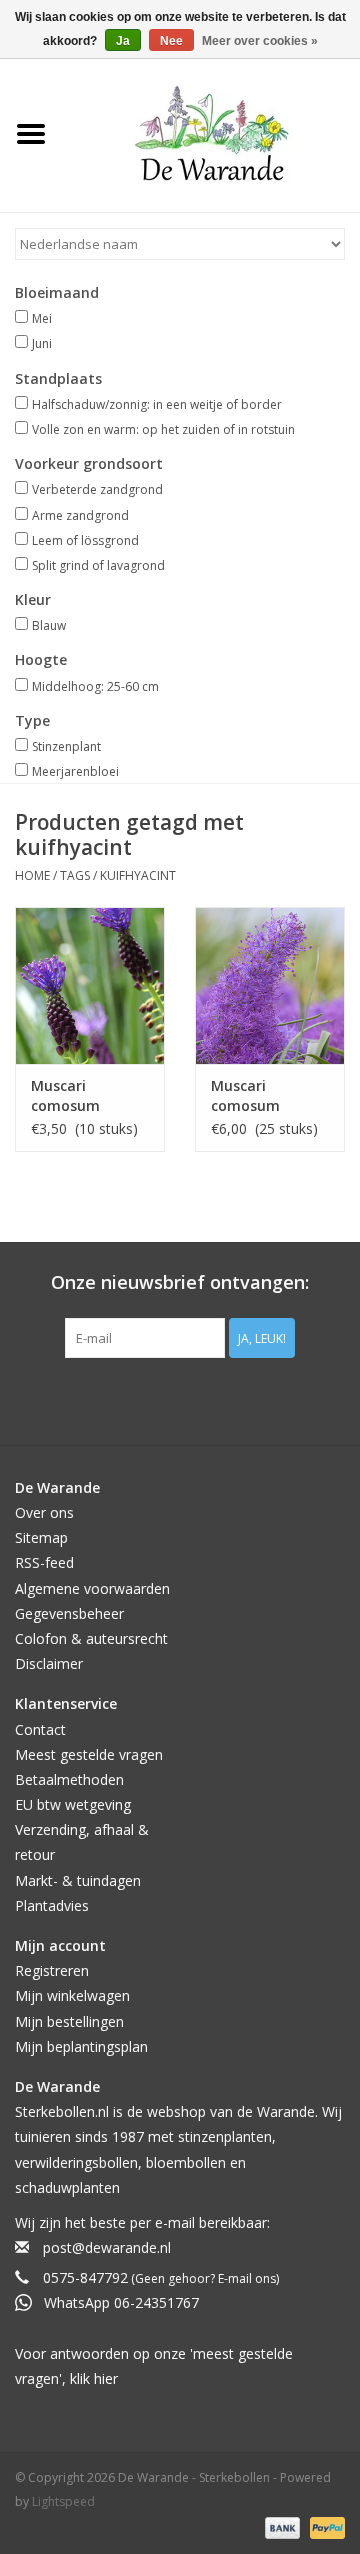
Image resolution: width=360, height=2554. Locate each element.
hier (106, 2378)
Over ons (44, 1512)
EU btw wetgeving (73, 1804)
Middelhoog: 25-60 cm (95, 686)
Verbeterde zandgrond (97, 489)
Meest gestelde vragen (89, 1754)
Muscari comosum (65, 1095)
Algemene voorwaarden (92, 1588)
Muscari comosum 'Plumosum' (251, 1096)
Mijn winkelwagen (72, 1995)
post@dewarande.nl (107, 2247)
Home (32, 875)
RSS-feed (44, 1562)
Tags (75, 875)
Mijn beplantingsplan (81, 2046)
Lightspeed (63, 2501)
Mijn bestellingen (69, 2021)
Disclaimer (49, 1663)
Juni (42, 343)
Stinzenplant (66, 746)
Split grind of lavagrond (98, 565)
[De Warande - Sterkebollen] (211, 133)
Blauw (49, 625)
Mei (42, 318)
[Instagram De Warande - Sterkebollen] (198, 1399)
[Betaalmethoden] (280, 2526)
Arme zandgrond (80, 515)
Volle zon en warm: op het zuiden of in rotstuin (163, 429)
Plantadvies (52, 1905)
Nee (171, 41)
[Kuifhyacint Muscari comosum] (90, 985)
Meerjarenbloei (75, 771)
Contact (40, 1729)
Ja (123, 41)
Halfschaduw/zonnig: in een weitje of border (157, 404)
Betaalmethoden (69, 1779)
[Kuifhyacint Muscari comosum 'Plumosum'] (270, 985)
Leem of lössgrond (85, 540)
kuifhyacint (138, 875)
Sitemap (41, 1537)
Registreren (52, 1970)
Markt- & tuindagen (78, 1880)
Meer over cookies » (260, 41)
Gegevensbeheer (69, 1613)
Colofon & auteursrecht (91, 1638)
